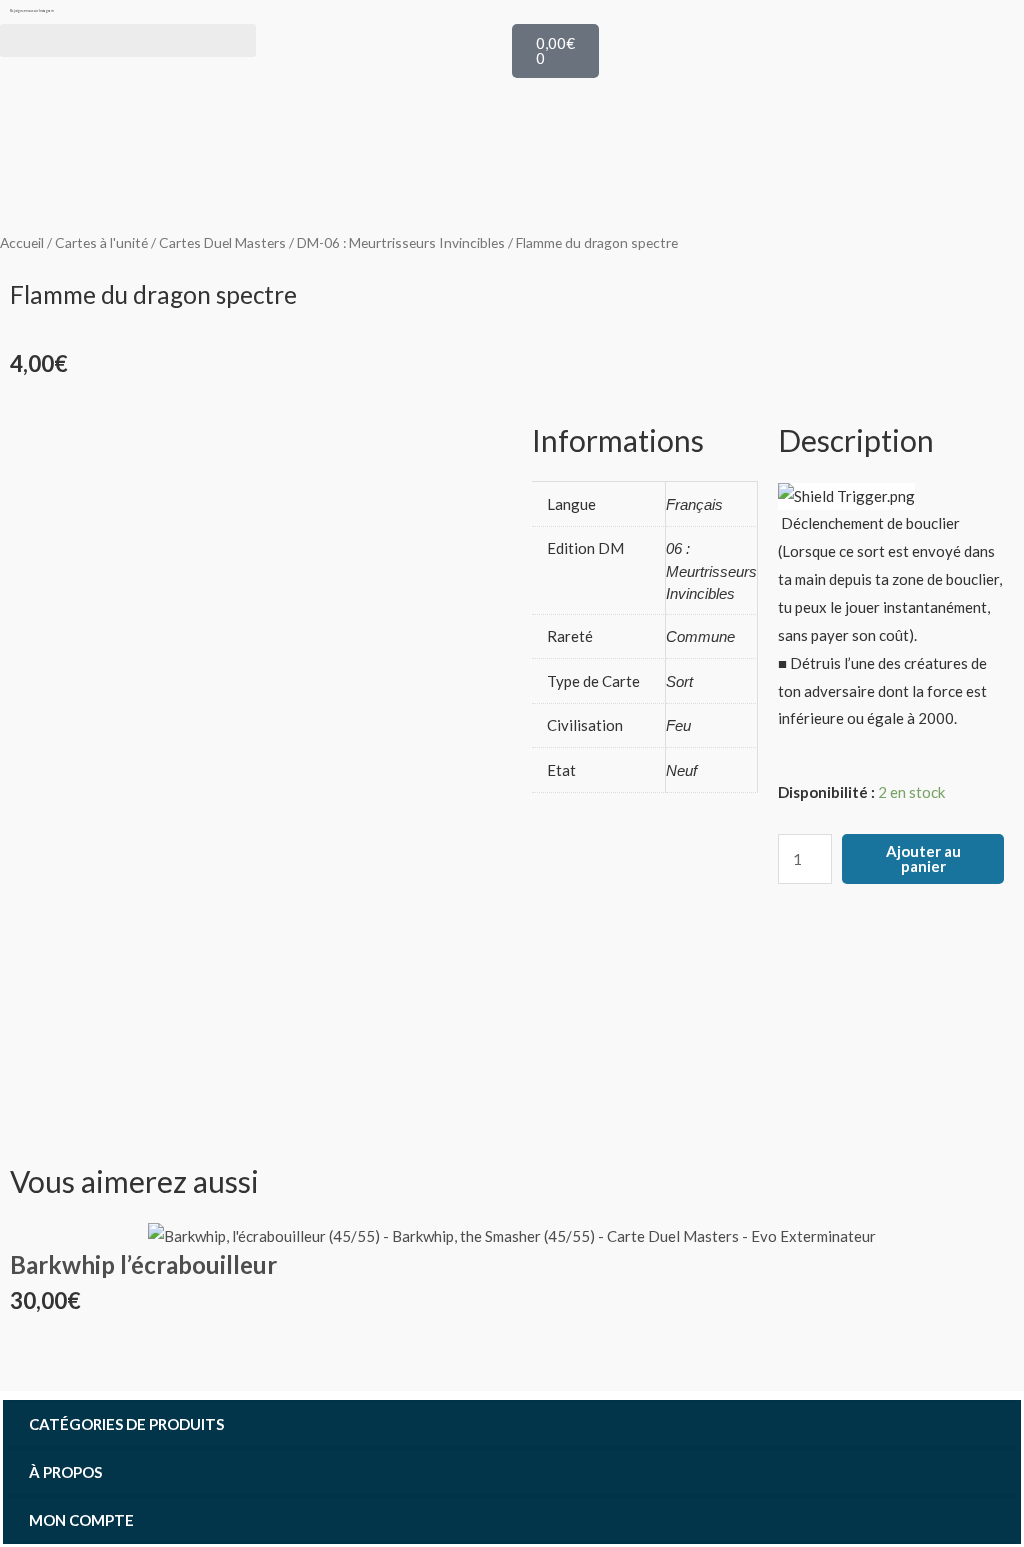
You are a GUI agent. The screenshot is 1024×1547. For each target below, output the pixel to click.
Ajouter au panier (923, 858)
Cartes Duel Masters (222, 242)
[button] (128, 40)
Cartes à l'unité (101, 242)
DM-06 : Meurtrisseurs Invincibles (401, 242)
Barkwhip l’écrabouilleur (143, 1264)
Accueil (22, 242)
